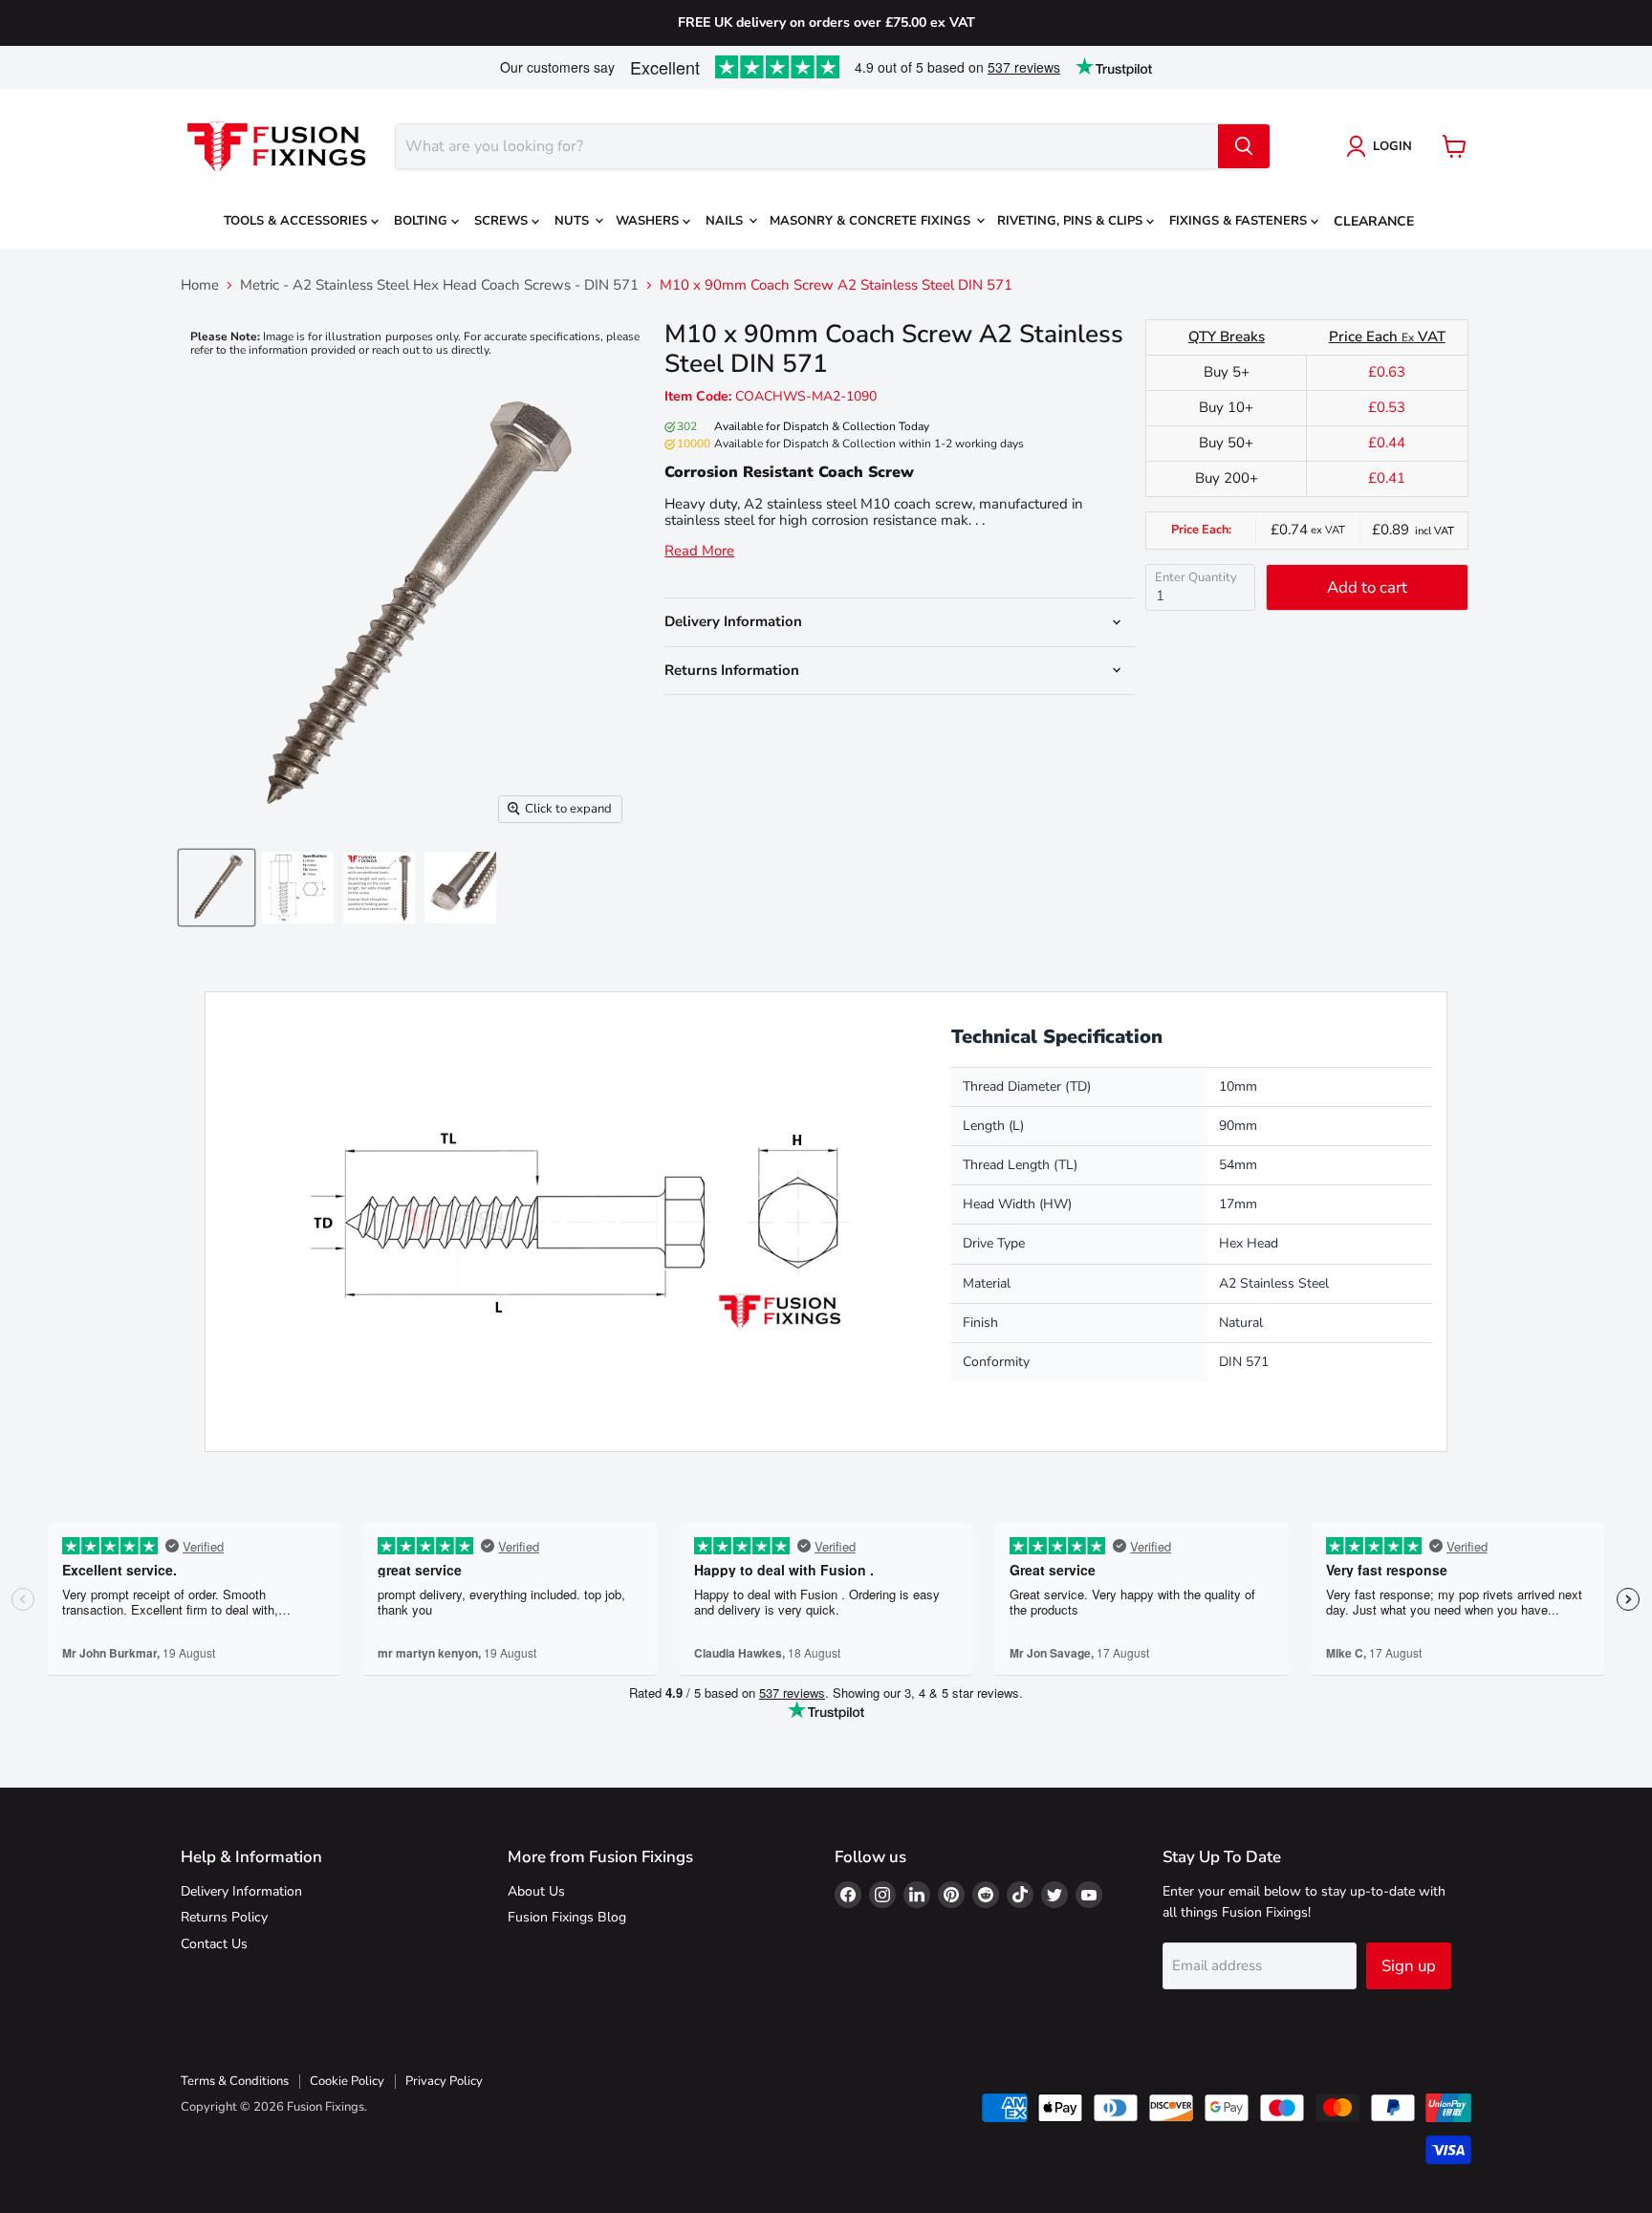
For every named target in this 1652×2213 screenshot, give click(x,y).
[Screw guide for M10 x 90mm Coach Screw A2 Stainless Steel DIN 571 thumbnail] (298, 888)
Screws (503, 221)
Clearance (1374, 221)
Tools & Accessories (297, 221)
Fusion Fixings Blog (567, 1917)
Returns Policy (224, 1917)
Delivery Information (241, 1891)
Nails (726, 221)
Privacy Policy (444, 2081)
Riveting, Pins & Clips (1072, 221)
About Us (536, 1891)
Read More (699, 551)
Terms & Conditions (235, 2081)
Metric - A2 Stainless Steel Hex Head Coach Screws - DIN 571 (439, 285)
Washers (649, 221)
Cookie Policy (347, 2081)
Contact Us (214, 1944)
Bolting (423, 221)
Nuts (574, 221)
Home (200, 285)
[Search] (1244, 146)
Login (1392, 146)
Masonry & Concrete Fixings (872, 221)
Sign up (1409, 1966)
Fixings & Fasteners (1240, 221)
